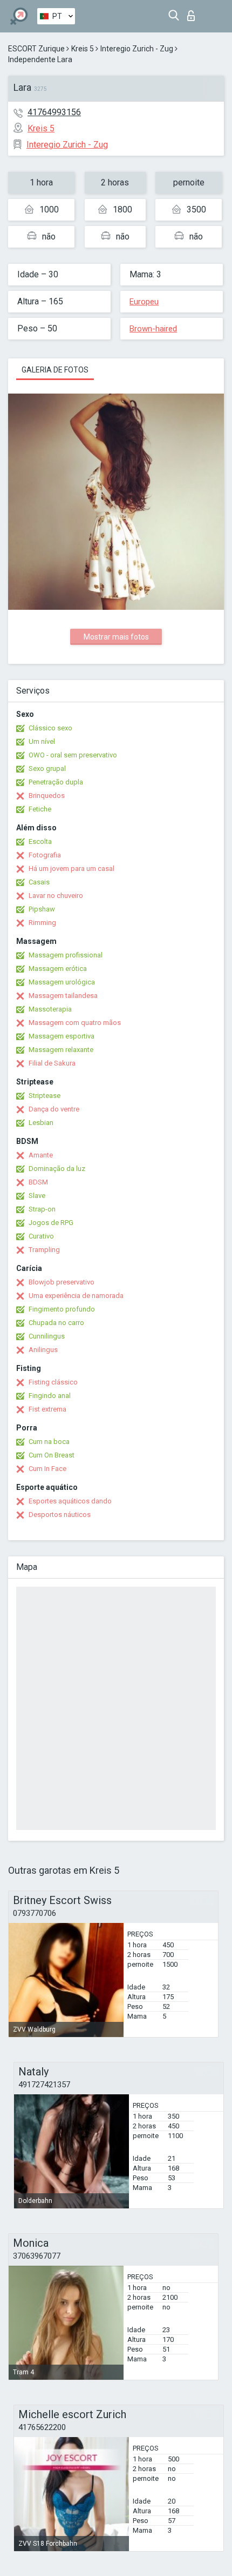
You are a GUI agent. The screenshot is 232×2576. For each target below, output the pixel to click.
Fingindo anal (50, 1396)
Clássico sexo (50, 728)
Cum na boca (49, 1442)
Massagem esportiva (62, 1036)
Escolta (40, 841)
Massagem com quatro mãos (75, 1023)
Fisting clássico (53, 1382)
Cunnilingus (47, 1336)
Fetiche (40, 809)
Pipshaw (42, 909)
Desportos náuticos (60, 1515)
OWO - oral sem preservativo (73, 755)
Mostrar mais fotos (116, 637)
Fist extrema (47, 1409)
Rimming (42, 923)
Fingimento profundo (62, 1309)
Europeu (144, 302)
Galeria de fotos (55, 370)
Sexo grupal (47, 768)
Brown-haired (153, 329)
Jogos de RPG (51, 1223)
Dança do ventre (54, 1109)
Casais (39, 882)
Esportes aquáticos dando (70, 1501)
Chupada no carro (56, 1323)
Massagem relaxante (61, 1050)
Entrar (193, 13)
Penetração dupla (56, 782)
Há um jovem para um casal (71, 868)
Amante (41, 1155)
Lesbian (41, 1123)
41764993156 (54, 112)
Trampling (44, 1250)
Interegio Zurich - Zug (137, 49)
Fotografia (45, 855)
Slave (37, 1196)
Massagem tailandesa (63, 996)
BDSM (38, 1182)
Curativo (41, 1236)
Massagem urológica (62, 982)
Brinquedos (47, 796)
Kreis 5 (83, 49)
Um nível (42, 741)
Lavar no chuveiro (56, 896)
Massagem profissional (66, 955)
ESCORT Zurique (36, 49)
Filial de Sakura (52, 1063)
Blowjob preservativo (62, 1282)
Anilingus (43, 1350)
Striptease (45, 1096)
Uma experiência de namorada (76, 1296)
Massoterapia (50, 1009)
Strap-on (42, 1209)
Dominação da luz (57, 1169)
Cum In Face (47, 1469)
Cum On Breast (52, 1455)
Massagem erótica (58, 969)
